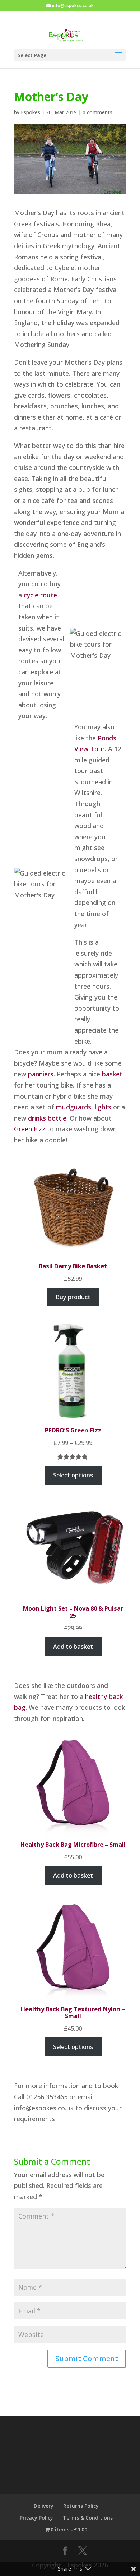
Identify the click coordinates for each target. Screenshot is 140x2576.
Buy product (73, 1297)
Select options (73, 1475)
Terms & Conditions (88, 2518)
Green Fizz (30, 1129)
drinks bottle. (48, 1118)
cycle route (40, 595)
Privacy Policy (36, 2518)
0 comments (97, 112)
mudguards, (75, 1107)
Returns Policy (81, 2506)
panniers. (41, 1074)
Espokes (31, 112)
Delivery (44, 2506)
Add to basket (73, 1646)
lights (103, 1107)
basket (112, 1074)
